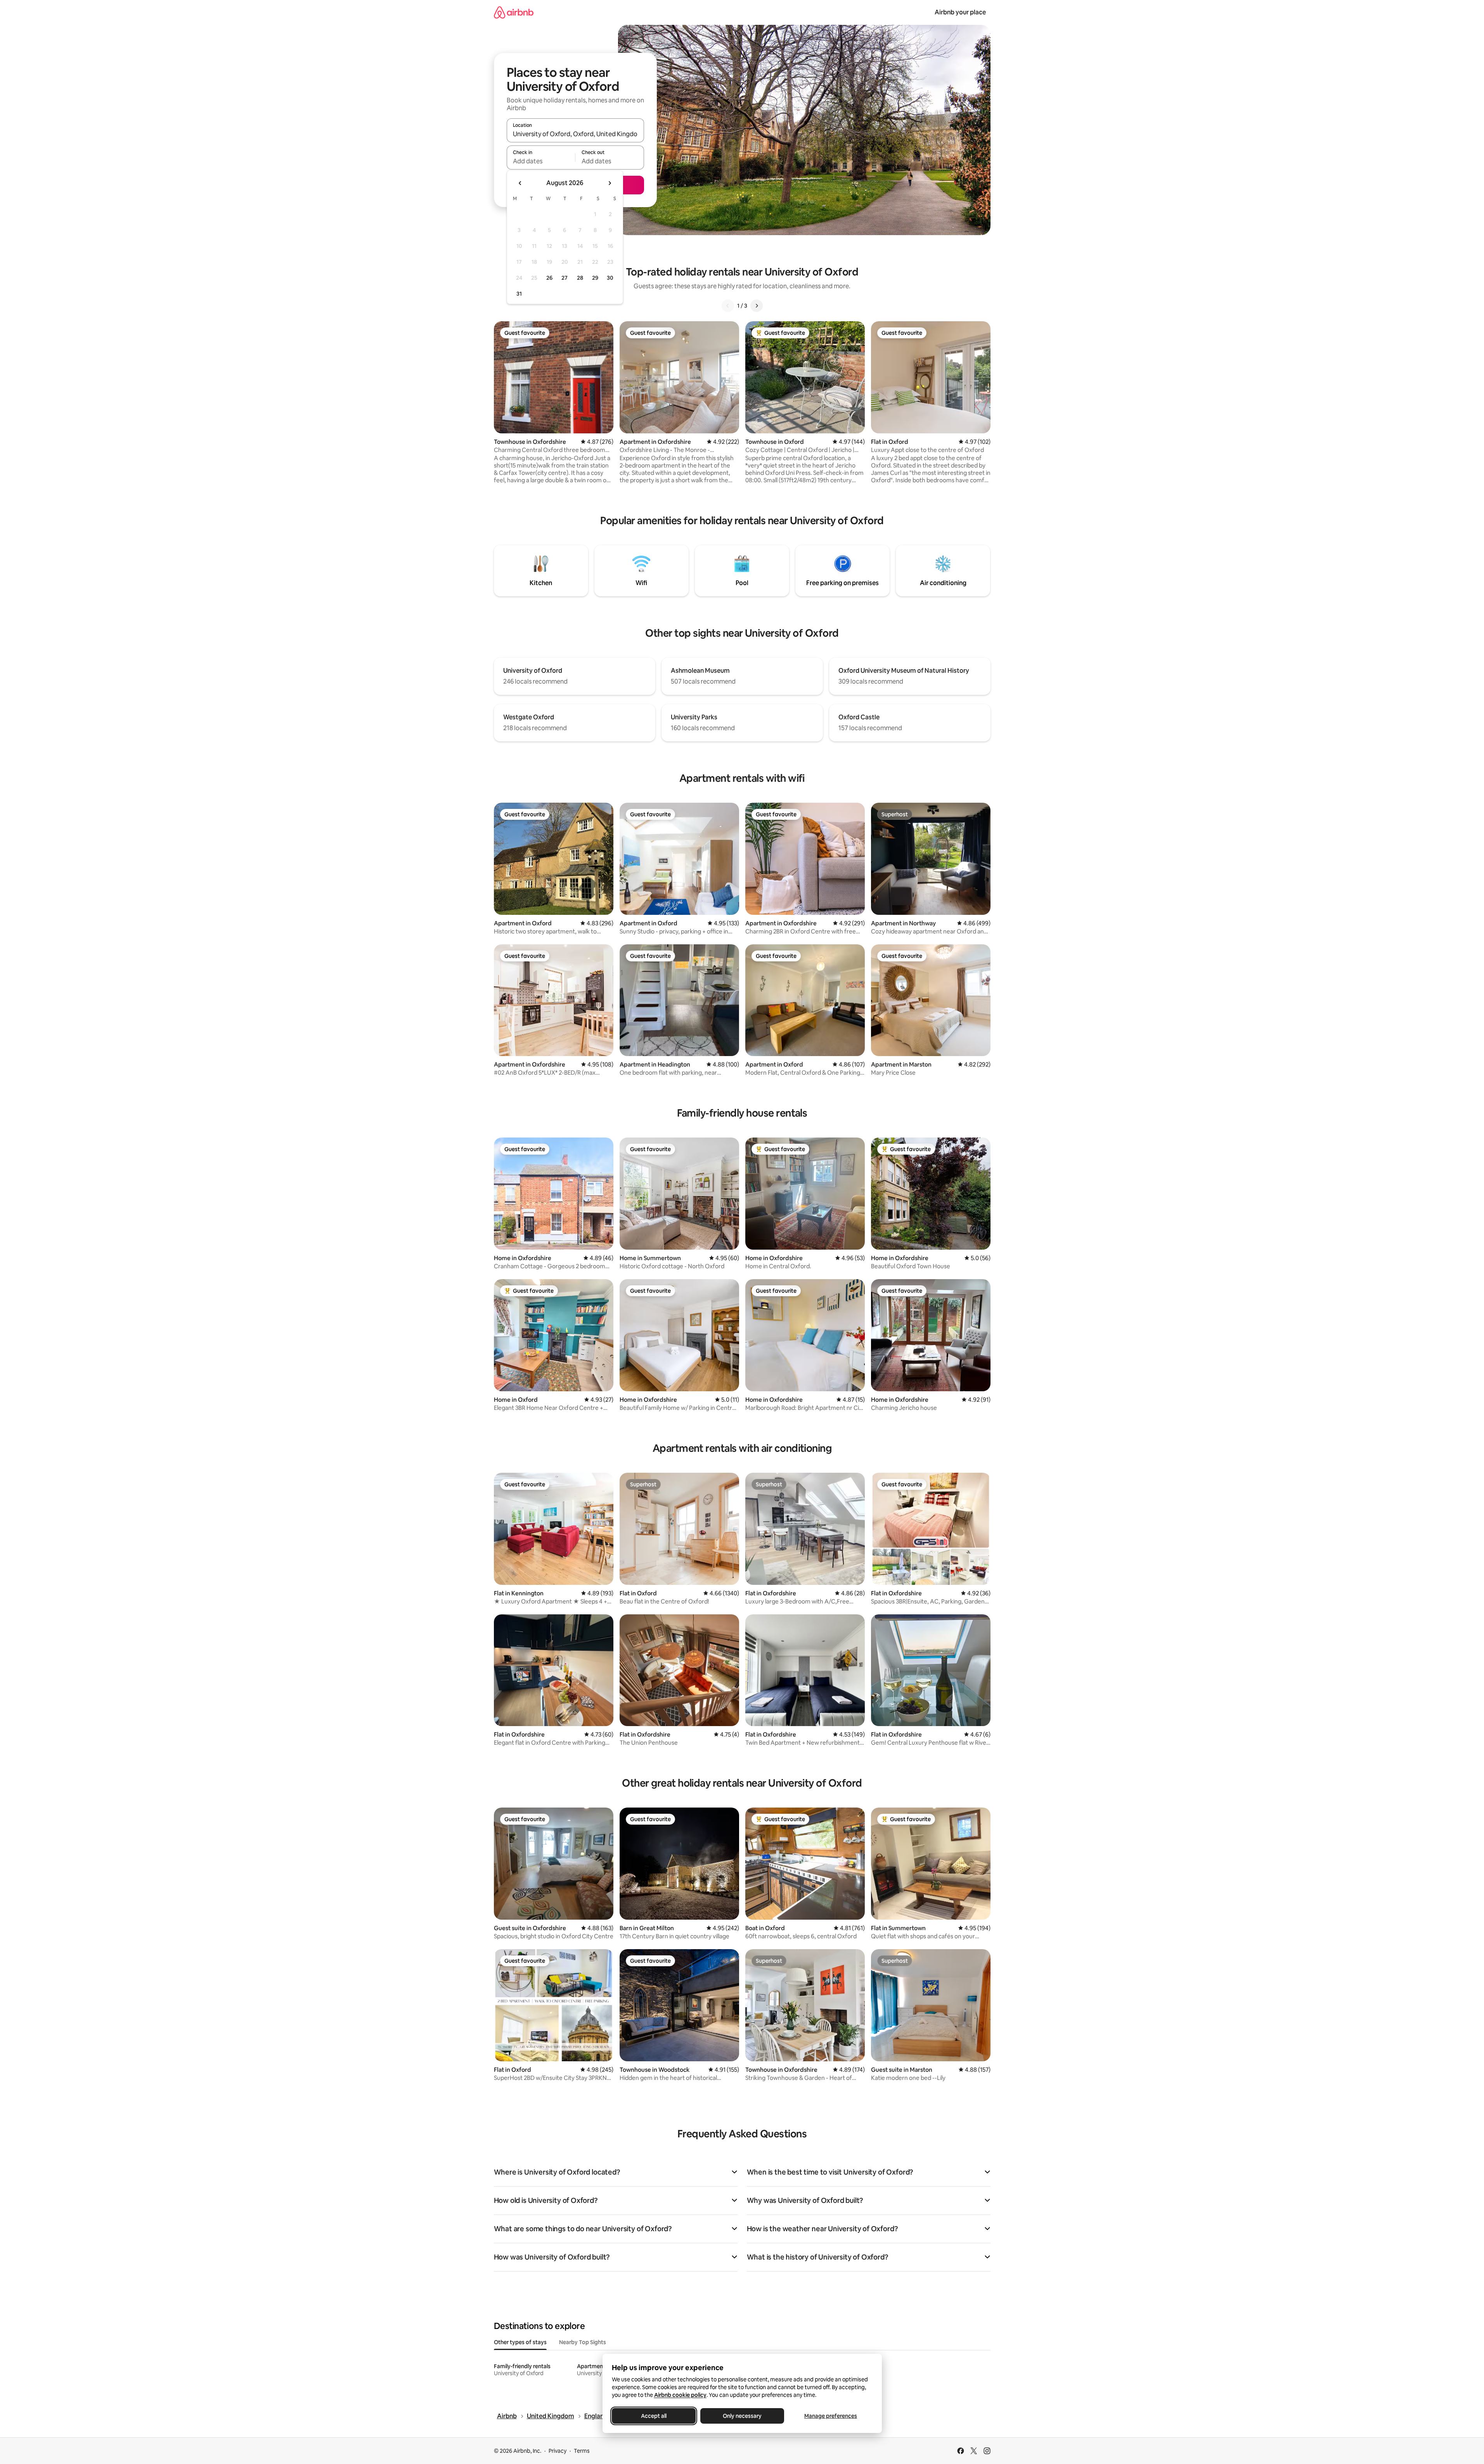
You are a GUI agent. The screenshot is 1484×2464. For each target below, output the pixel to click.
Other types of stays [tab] (520, 2342)
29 (595, 278)
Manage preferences (831, 2416)
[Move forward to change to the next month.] (610, 183)
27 (565, 278)
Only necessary (742, 2416)
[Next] (757, 306)
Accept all (654, 2416)
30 (610, 278)
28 (580, 278)
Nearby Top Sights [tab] (583, 2342)
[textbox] (541, 161)
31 (519, 294)
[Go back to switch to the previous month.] (520, 183)
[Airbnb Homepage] (514, 12)
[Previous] (728, 306)
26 (549, 278)
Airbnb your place (960, 12)
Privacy (558, 2451)
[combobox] (575, 134)
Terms (582, 2451)
